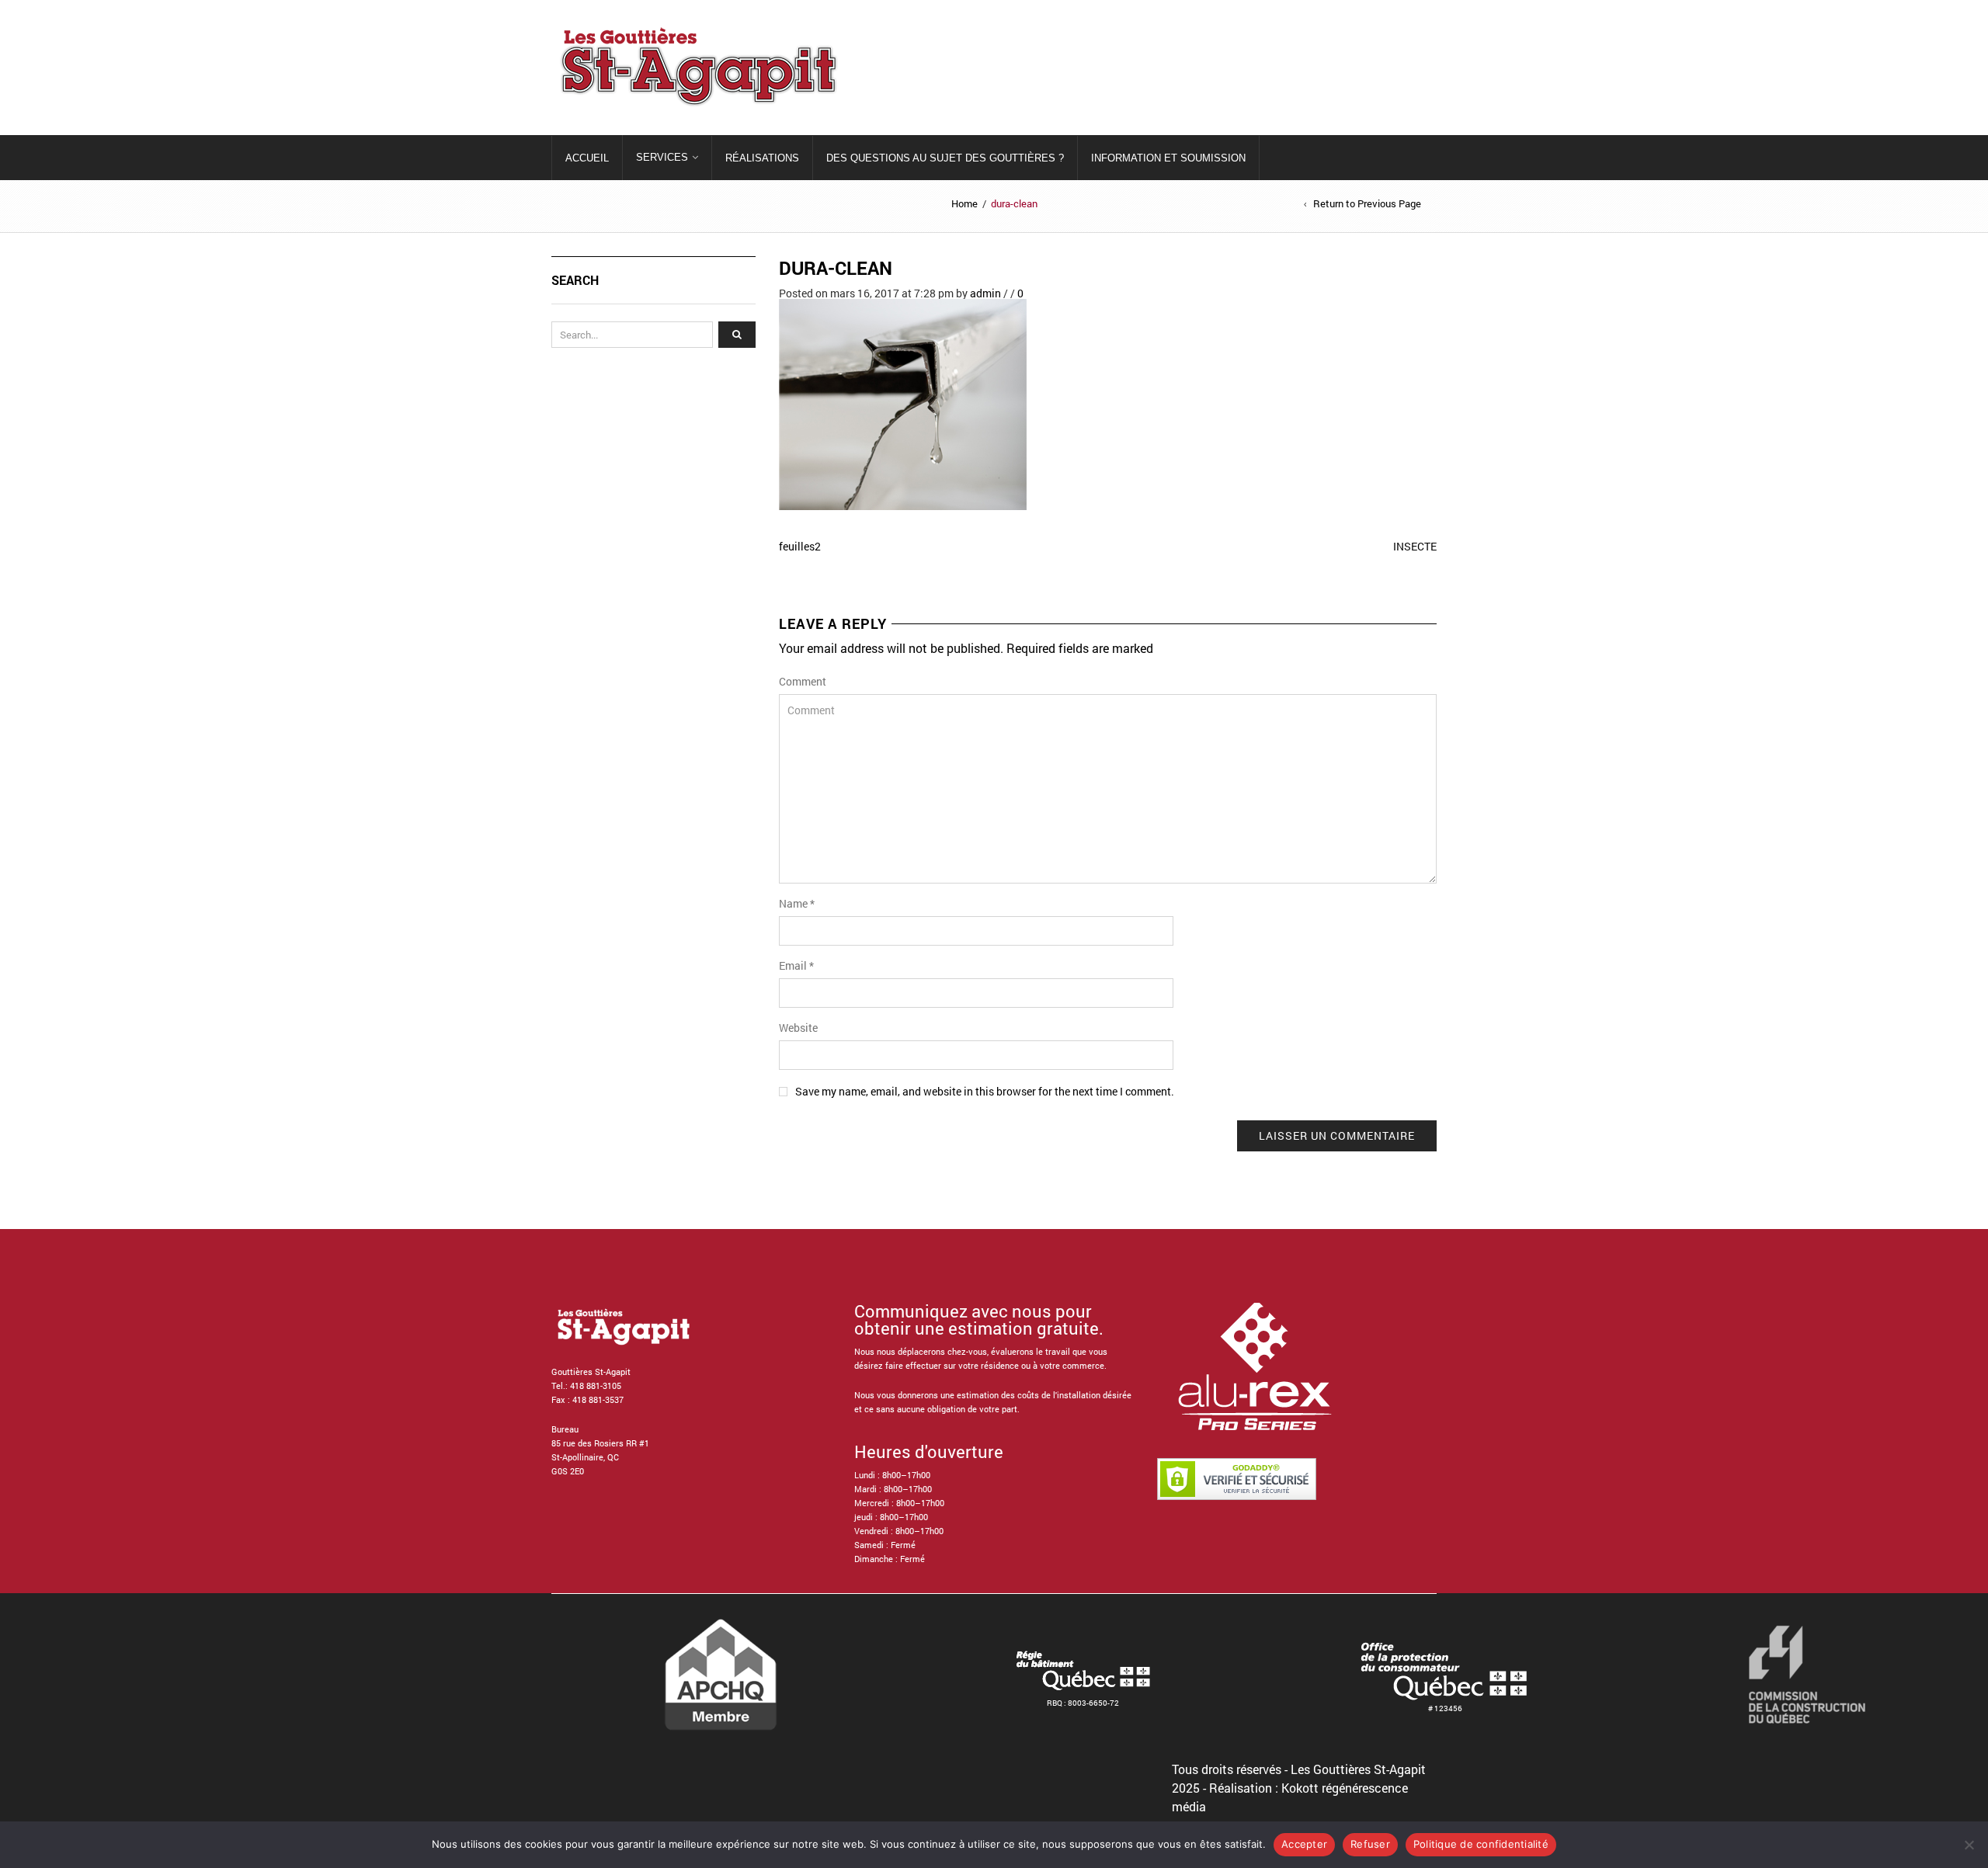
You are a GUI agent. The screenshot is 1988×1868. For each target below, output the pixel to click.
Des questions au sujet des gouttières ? (945, 158)
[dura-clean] (903, 403)
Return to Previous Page (1367, 204)
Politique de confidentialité (1481, 1844)
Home (964, 203)
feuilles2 (800, 546)
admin (985, 293)
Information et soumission (1168, 158)
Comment (803, 681)
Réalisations (762, 158)
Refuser (1370, 1844)
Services (662, 157)
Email (796, 965)
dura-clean (836, 268)
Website (798, 1028)
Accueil (587, 158)
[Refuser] (1969, 1845)
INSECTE (1415, 546)
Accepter (1304, 1844)
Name (797, 903)
